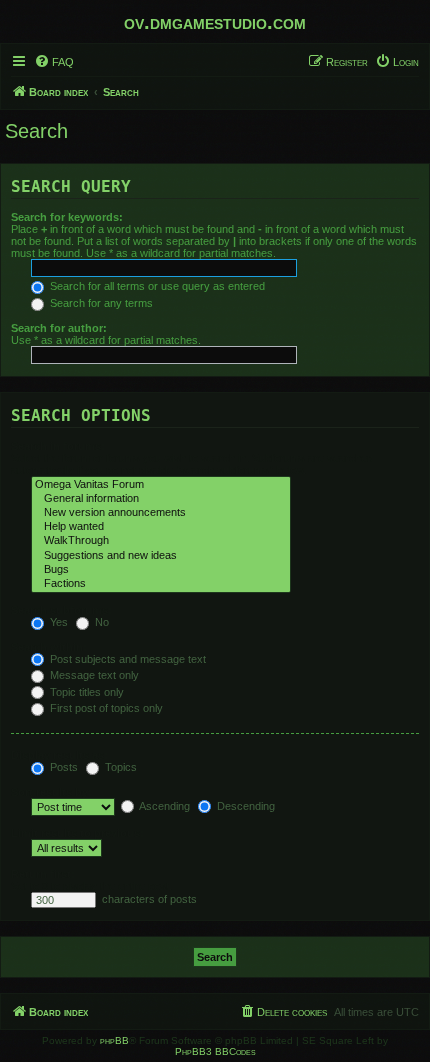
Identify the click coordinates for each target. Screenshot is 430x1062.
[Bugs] (161, 570)
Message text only (93, 675)
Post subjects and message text (126, 659)
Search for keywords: (67, 217)
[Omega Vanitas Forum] (161, 485)
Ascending (163, 806)
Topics (119, 767)
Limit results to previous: (77, 833)
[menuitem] (54, 62)
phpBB (114, 1040)
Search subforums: (61, 610)
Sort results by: (51, 792)
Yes (57, 622)
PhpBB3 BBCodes (215, 1051)
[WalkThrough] (161, 541)
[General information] (161, 499)
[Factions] (161, 584)
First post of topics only (105, 708)
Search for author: (59, 328)
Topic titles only (85, 692)
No (100, 622)
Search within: (49, 647)
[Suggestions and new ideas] (161, 556)
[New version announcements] (161, 513)
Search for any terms (100, 303)
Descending (244, 806)
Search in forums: (58, 446)
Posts (62, 767)
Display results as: (59, 755)
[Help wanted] (161, 527)
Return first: (43, 874)
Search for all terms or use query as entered (156, 286)
